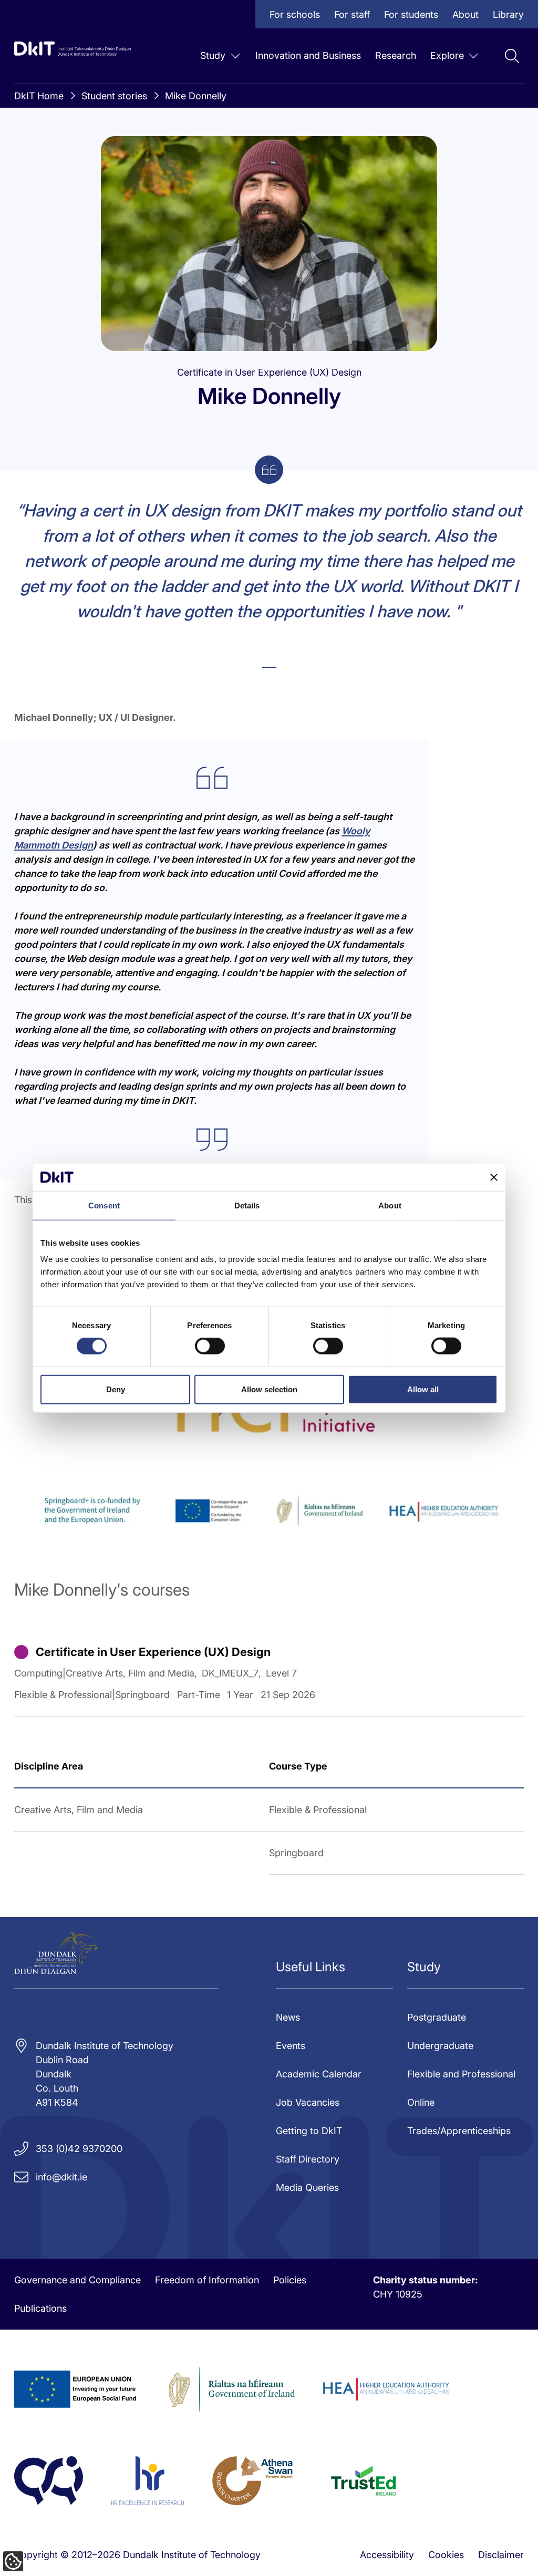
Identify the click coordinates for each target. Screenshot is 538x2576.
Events (291, 2046)
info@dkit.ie (61, 2177)
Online (421, 2102)
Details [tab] (247, 1206)
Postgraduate (437, 2017)
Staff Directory (308, 2159)
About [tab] (390, 1206)
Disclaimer (501, 2555)
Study (213, 55)
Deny (116, 1389)
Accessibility (387, 2555)
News (288, 2017)
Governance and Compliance (77, 2280)
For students (411, 14)
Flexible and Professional (461, 2074)
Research (396, 55)
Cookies (446, 2555)
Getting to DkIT (309, 2131)
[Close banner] (494, 1177)
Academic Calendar (319, 2074)
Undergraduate (440, 2046)
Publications (40, 2308)
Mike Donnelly (196, 96)
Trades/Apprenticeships (459, 2131)
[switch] (210, 1346)
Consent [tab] (104, 1206)
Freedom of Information (207, 2280)
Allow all (423, 1389)
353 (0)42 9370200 (79, 2149)
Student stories (114, 96)
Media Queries (307, 2187)
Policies (290, 2280)
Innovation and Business (308, 55)
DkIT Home (39, 96)
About (465, 14)
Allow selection (269, 1389)
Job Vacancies (308, 2102)
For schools (295, 14)
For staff (352, 14)
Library (508, 14)
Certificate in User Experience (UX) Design (153, 1652)
